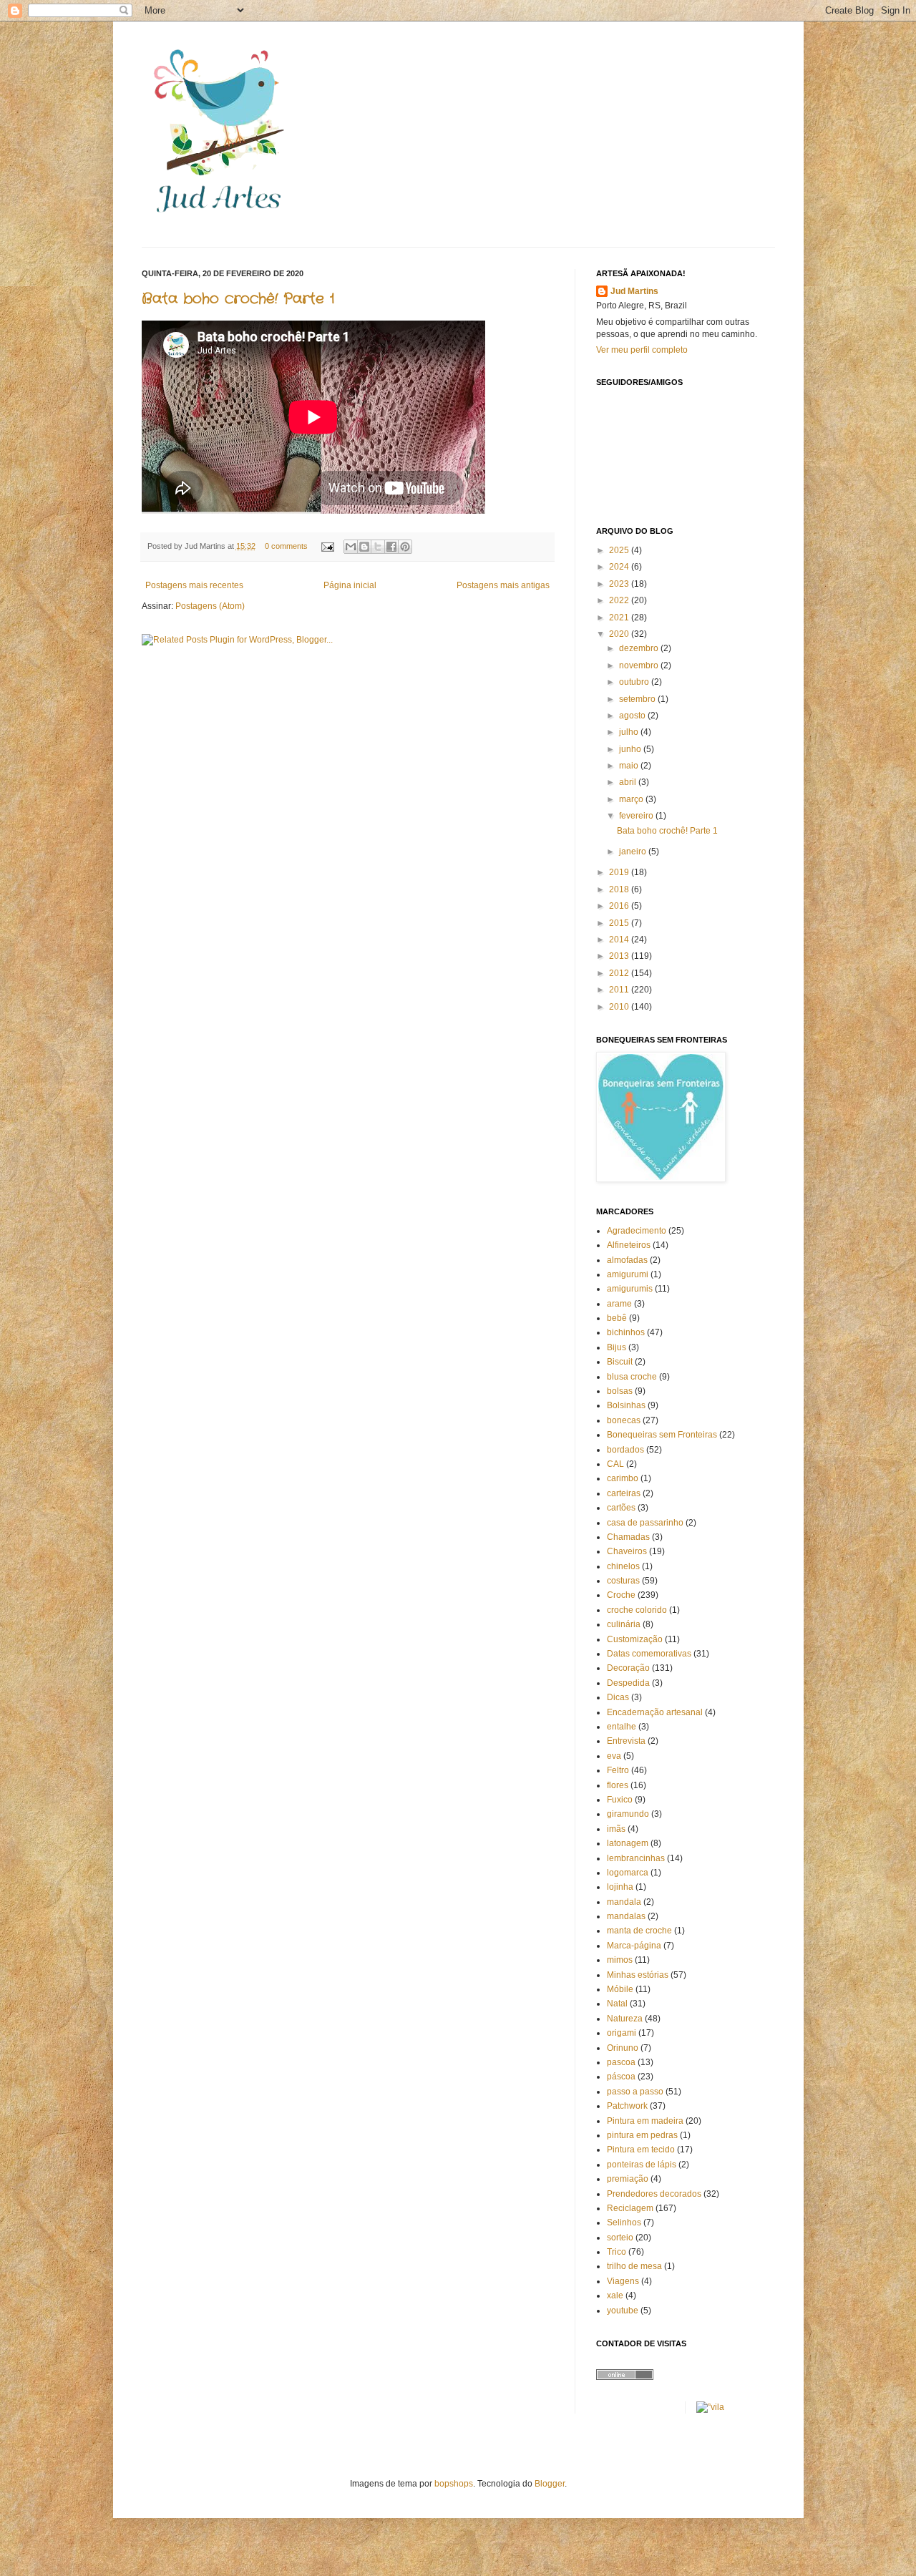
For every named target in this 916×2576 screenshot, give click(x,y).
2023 (620, 584)
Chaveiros (627, 1551)
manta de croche (639, 1931)
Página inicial (350, 585)
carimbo (623, 1478)
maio (630, 766)
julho (630, 732)
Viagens (623, 2281)
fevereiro (637, 816)
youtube (623, 2311)
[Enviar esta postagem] (327, 546)
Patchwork (627, 2106)
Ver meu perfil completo (642, 350)
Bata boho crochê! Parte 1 (238, 299)
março (632, 799)
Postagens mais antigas (503, 585)
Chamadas (628, 1537)
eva (614, 1756)
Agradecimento (637, 1231)
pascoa (621, 2062)
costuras (623, 1581)
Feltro (618, 1770)
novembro (640, 665)
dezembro (640, 648)
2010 (620, 1007)
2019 (620, 872)
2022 (620, 600)
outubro (635, 682)
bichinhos (626, 1332)
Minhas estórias (638, 1975)
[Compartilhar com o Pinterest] (405, 547)
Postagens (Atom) (210, 606)
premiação (628, 2179)
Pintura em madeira (645, 2121)
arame (619, 1304)
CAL (615, 1464)
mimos (620, 1960)
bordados (625, 1450)
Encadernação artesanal (655, 1712)
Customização (635, 1639)
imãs (616, 1829)
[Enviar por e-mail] (351, 547)
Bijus (617, 1347)
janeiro (634, 852)
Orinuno (623, 2048)
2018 (620, 889)
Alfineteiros (629, 1245)
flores (618, 1785)
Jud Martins (634, 291)
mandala (624, 1902)
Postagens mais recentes (194, 585)
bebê (617, 1318)
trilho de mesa (634, 2266)
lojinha (620, 1887)
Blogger (550, 2484)
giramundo (628, 1814)
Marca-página (634, 1946)
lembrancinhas (636, 1858)
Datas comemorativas (649, 1654)
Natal (617, 2004)
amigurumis (630, 1289)
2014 (620, 940)
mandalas (626, 1916)
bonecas (624, 1420)
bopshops (454, 2484)
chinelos (623, 1566)
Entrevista (626, 1741)
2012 (620, 973)
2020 (620, 634)
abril (629, 782)
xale (615, 2296)
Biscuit (620, 1362)
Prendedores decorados (654, 2194)
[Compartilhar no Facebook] (391, 547)
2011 (620, 990)
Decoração (628, 1668)
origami (622, 2033)
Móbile (620, 1989)
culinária (624, 1624)
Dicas (618, 1697)
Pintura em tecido (641, 2150)
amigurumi (628, 1274)
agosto (633, 716)
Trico (617, 2252)
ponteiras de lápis (642, 2165)
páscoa (621, 2077)
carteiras (624, 1493)
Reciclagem (630, 2208)
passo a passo (635, 2092)
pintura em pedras (642, 2135)
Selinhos (624, 2223)
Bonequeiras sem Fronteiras (662, 1435)
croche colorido (637, 1610)
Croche (621, 1595)
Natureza (625, 2019)
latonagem (628, 1843)
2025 (620, 550)
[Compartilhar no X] (378, 547)
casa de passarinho (645, 1523)
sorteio (620, 2238)
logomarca (628, 1873)
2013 (620, 956)
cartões (621, 1508)
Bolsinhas (626, 1405)
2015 (620, 923)
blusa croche (632, 1377)
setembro (638, 699)
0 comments (286, 546)
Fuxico (620, 1800)
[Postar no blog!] (364, 547)
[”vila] (710, 2407)
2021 (620, 618)
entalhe (622, 1727)
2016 (620, 906)
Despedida (628, 1683)
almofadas (627, 1260)
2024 (620, 567)
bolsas (620, 1391)
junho (631, 749)
